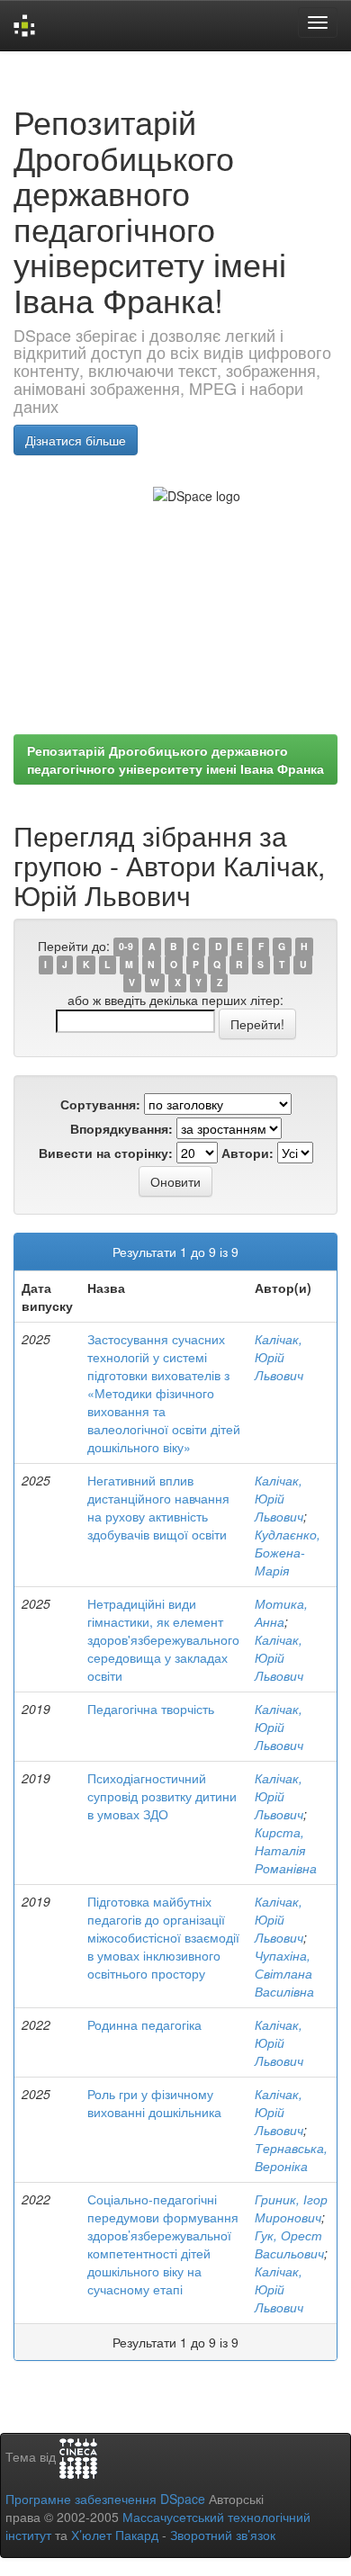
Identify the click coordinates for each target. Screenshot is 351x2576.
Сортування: (100, 1104)
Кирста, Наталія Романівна (286, 1850)
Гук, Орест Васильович (289, 2244)
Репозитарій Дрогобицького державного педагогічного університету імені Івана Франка (175, 759)
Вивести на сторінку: (106, 1153)
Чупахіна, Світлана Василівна (284, 1973)
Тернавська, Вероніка (291, 2157)
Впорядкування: (121, 1128)
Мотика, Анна (281, 1612)
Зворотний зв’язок (223, 2535)
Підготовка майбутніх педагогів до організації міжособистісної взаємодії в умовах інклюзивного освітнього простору (163, 1937)
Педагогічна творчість (151, 1709)
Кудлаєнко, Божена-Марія (288, 1552)
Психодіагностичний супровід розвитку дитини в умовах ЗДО (162, 1796)
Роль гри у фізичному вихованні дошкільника (154, 2103)
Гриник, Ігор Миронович (291, 2208)
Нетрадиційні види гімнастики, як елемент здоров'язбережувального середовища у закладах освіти (163, 1639)
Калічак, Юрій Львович (279, 1357)
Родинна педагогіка (144, 2024)
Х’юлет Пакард (115, 2535)
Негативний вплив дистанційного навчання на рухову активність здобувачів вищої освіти (158, 1507)
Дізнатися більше (76, 440)
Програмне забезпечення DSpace (105, 2499)
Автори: (247, 1153)
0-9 (126, 947)
